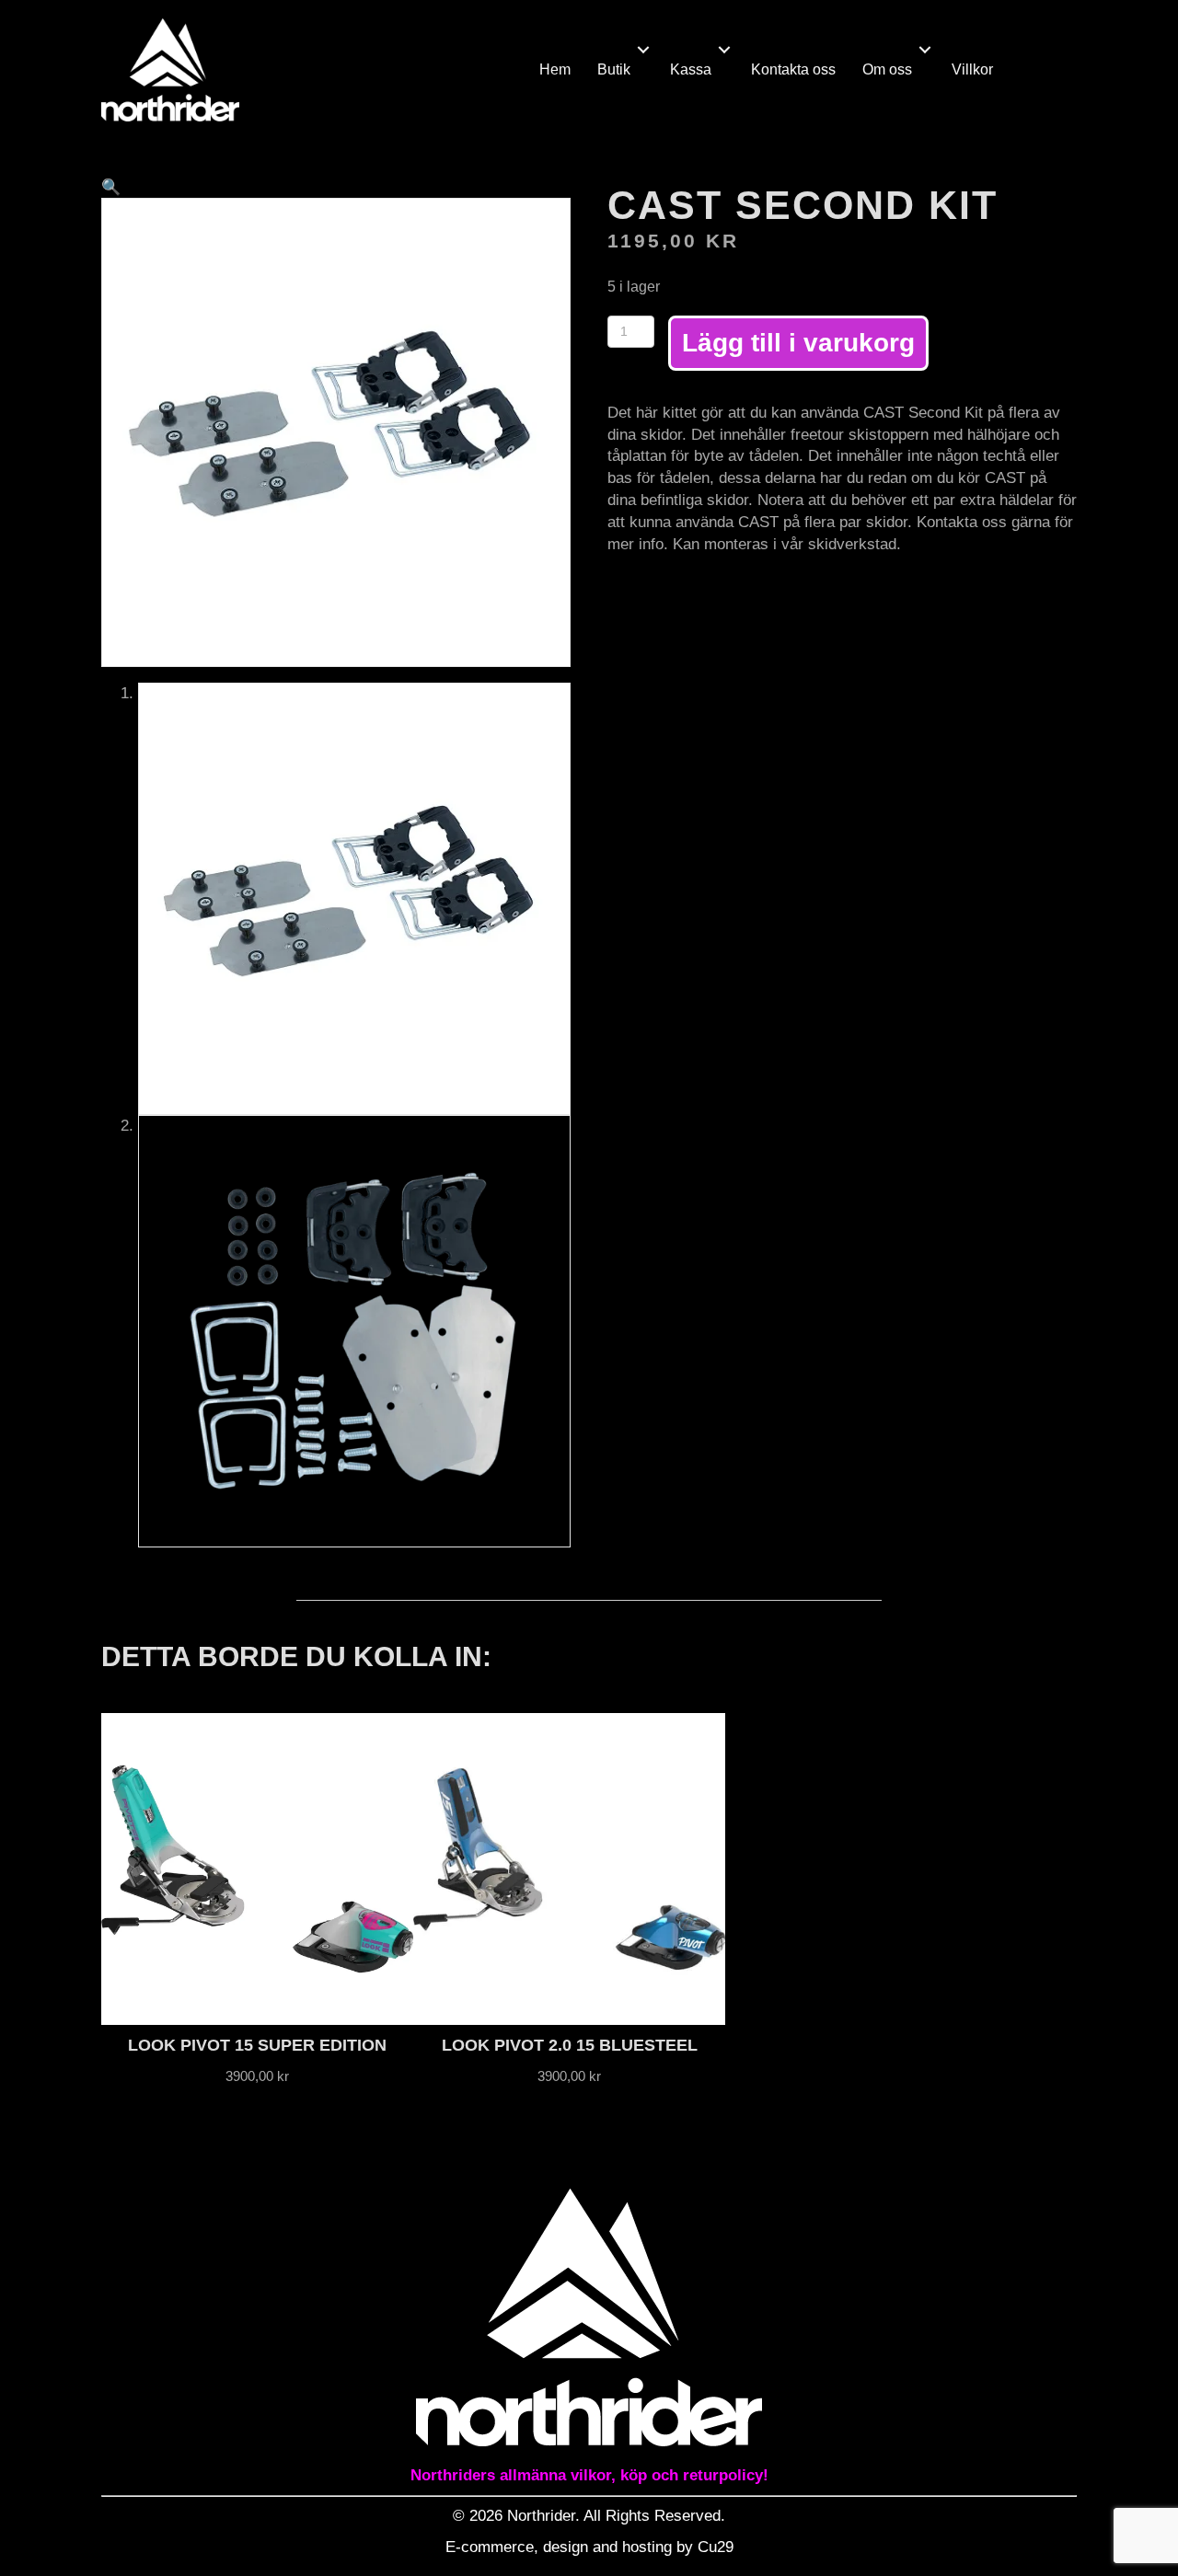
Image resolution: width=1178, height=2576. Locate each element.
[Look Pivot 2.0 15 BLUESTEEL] (569, 1869)
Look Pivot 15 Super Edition (257, 2045)
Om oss (887, 69)
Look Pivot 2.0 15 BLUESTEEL (570, 2045)
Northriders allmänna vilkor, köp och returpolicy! (589, 2475)
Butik (614, 69)
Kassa (691, 69)
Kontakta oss (793, 69)
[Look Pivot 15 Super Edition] (257, 1869)
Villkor (972, 69)
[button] (643, 50)
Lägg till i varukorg (798, 343)
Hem (555, 69)
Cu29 (716, 2547)
